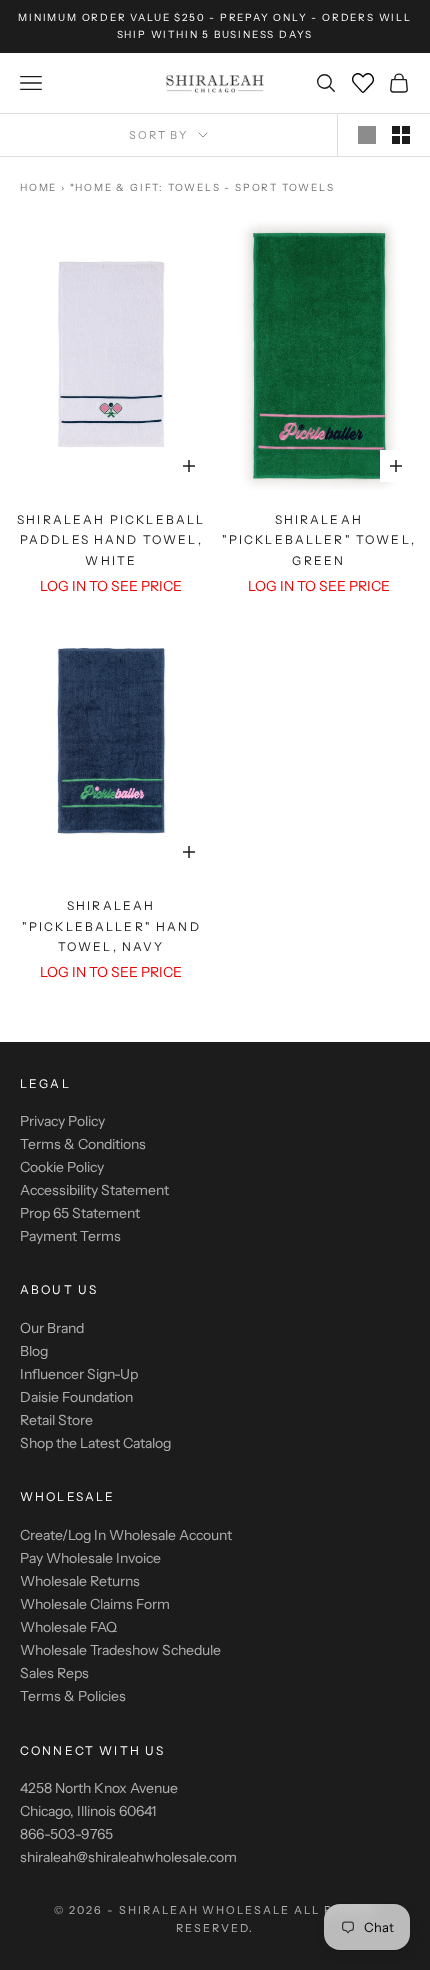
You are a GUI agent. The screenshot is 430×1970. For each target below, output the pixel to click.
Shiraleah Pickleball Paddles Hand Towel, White (111, 540)
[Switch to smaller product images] (401, 135)
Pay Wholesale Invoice (90, 1558)
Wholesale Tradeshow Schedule (120, 1650)
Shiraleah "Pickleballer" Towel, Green (319, 540)
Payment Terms (70, 1236)
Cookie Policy (62, 1167)
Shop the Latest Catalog (95, 1443)
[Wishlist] (363, 83)
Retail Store (56, 1420)
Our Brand (52, 1328)
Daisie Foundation (76, 1397)
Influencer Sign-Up (79, 1374)
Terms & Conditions (83, 1144)
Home (38, 187)
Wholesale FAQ (68, 1627)
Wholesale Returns (80, 1581)
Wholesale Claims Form (95, 1604)
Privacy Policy (62, 1121)
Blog (34, 1351)
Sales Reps (54, 1673)
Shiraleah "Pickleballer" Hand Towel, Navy (111, 926)
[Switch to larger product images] (367, 135)
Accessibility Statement (94, 1190)
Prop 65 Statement (80, 1213)
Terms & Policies (73, 1696)
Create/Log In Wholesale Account (126, 1535)
